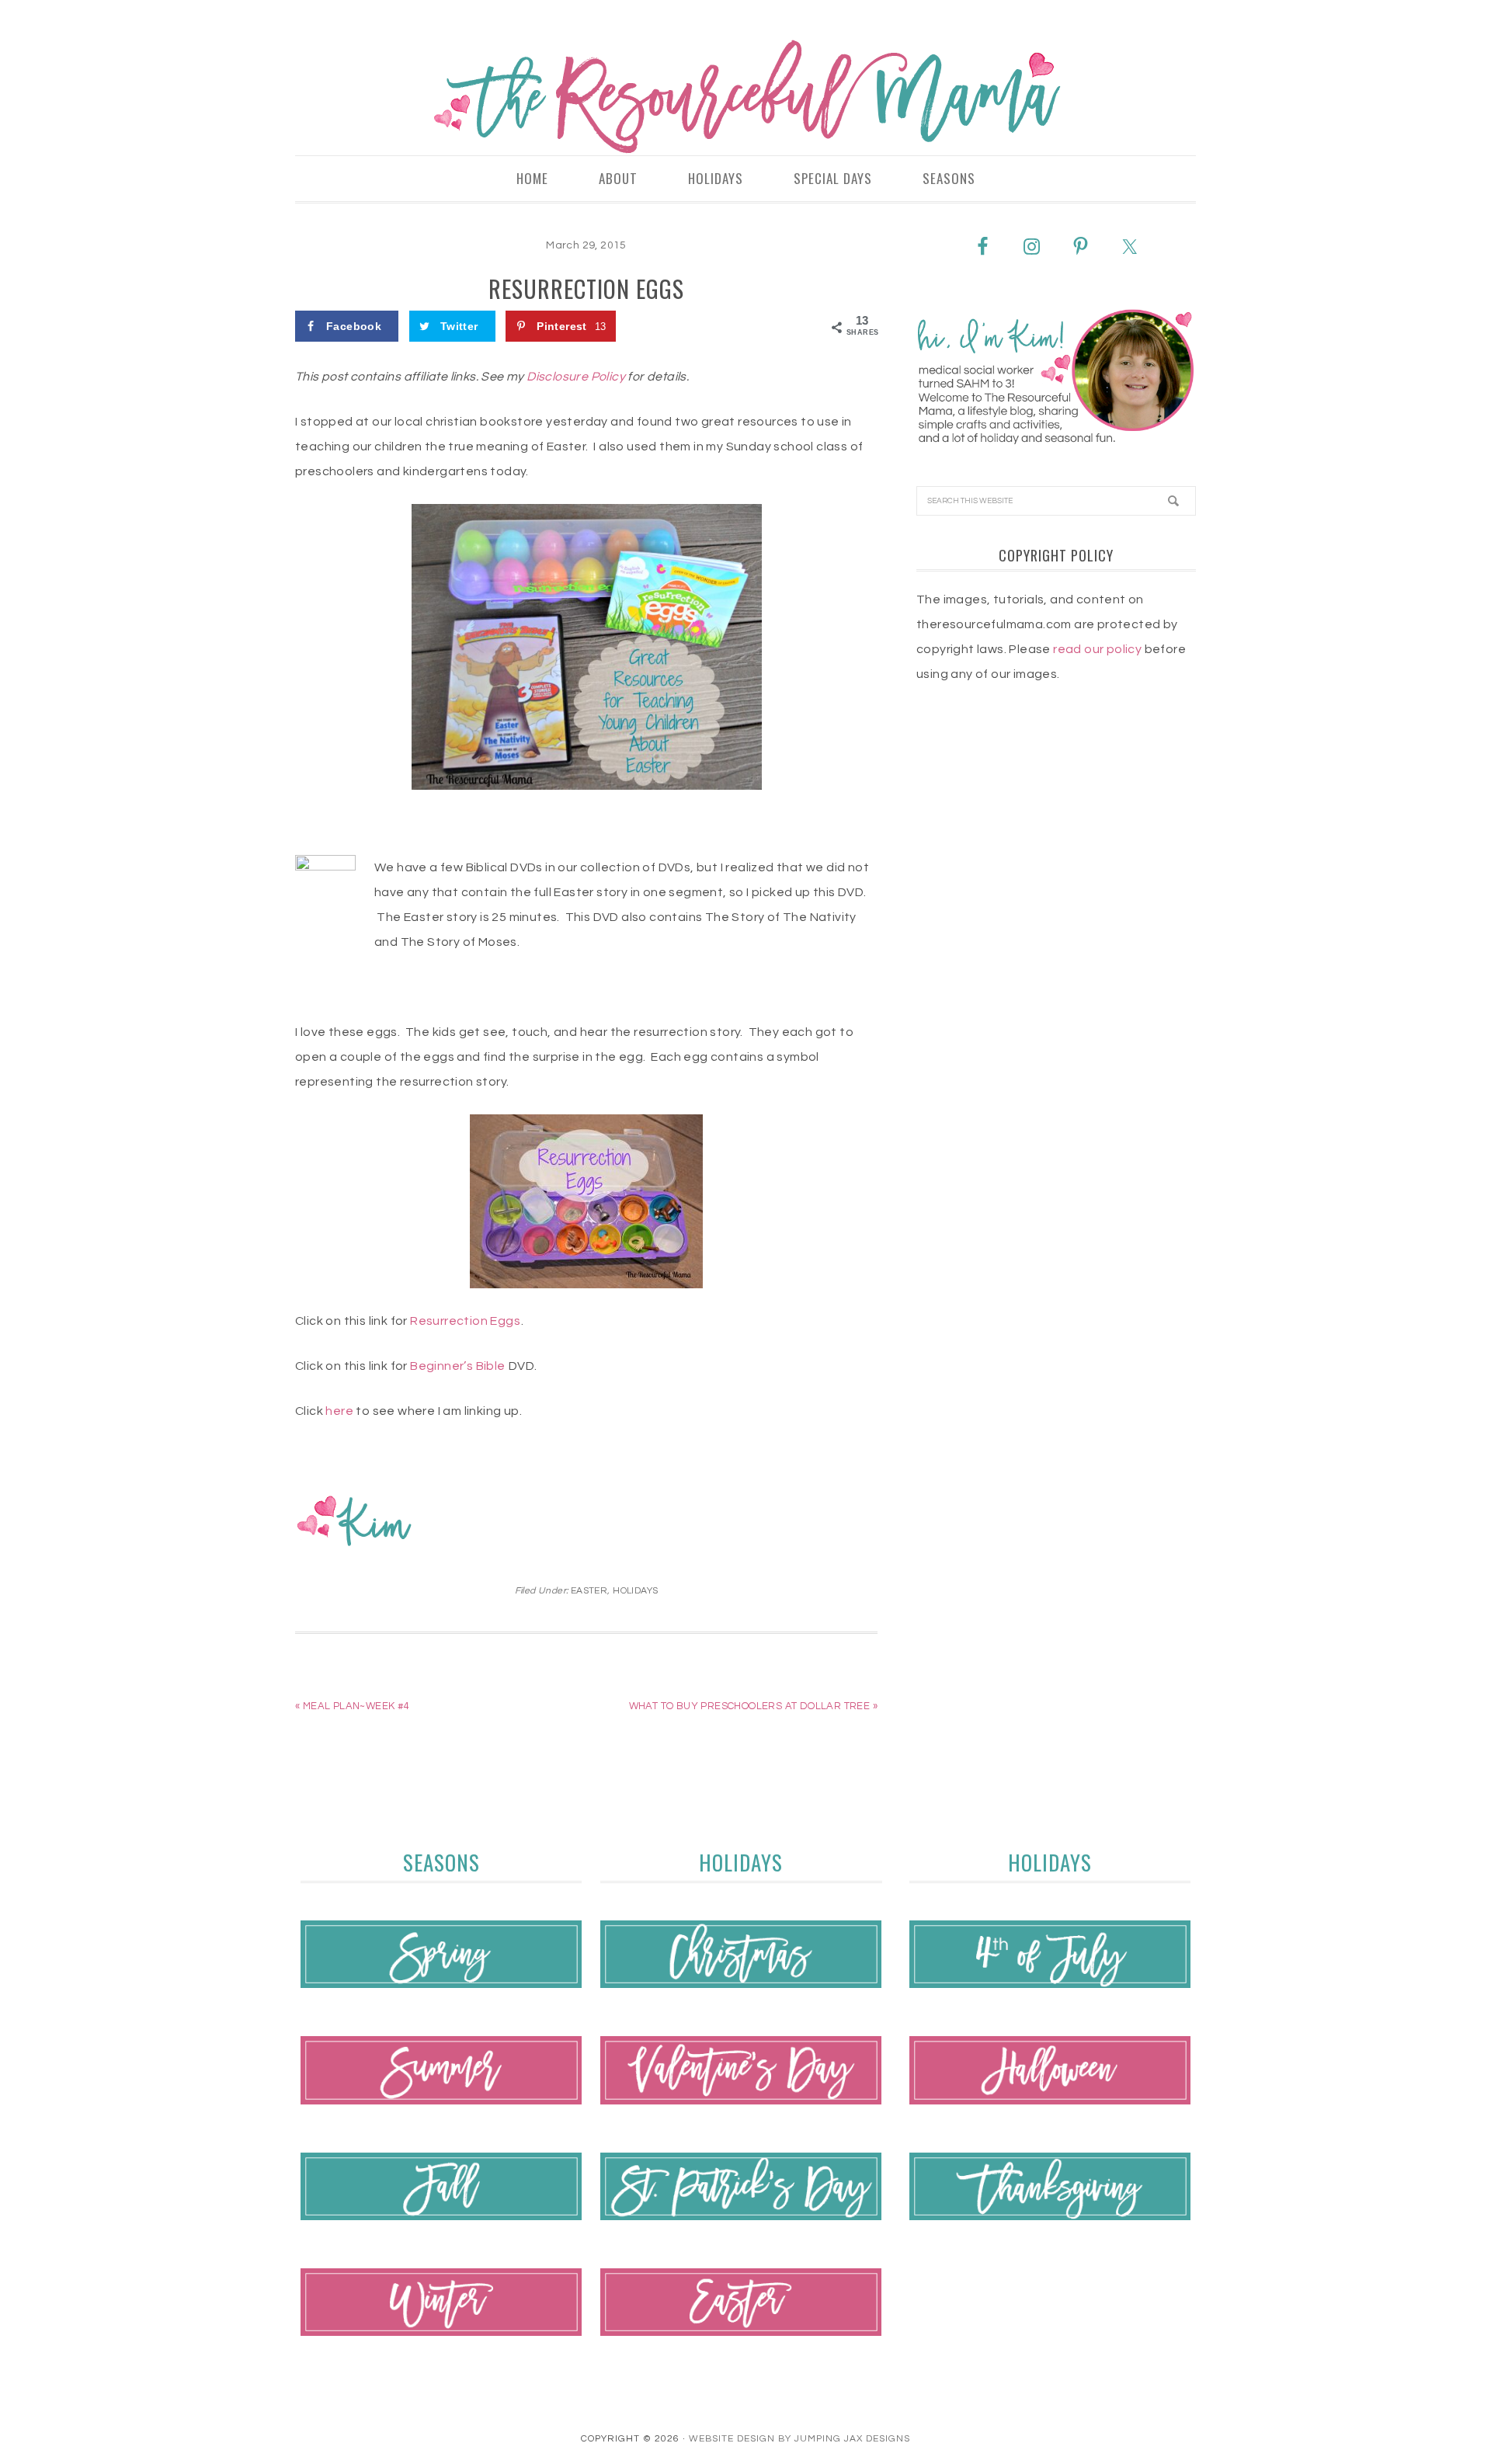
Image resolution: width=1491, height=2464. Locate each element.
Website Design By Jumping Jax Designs (799, 2439)
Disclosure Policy (576, 377)
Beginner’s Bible (457, 1366)
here (339, 1411)
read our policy (1097, 649)
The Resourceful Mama (745, 97)
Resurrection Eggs (465, 1321)
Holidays (635, 1591)
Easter (589, 1591)
